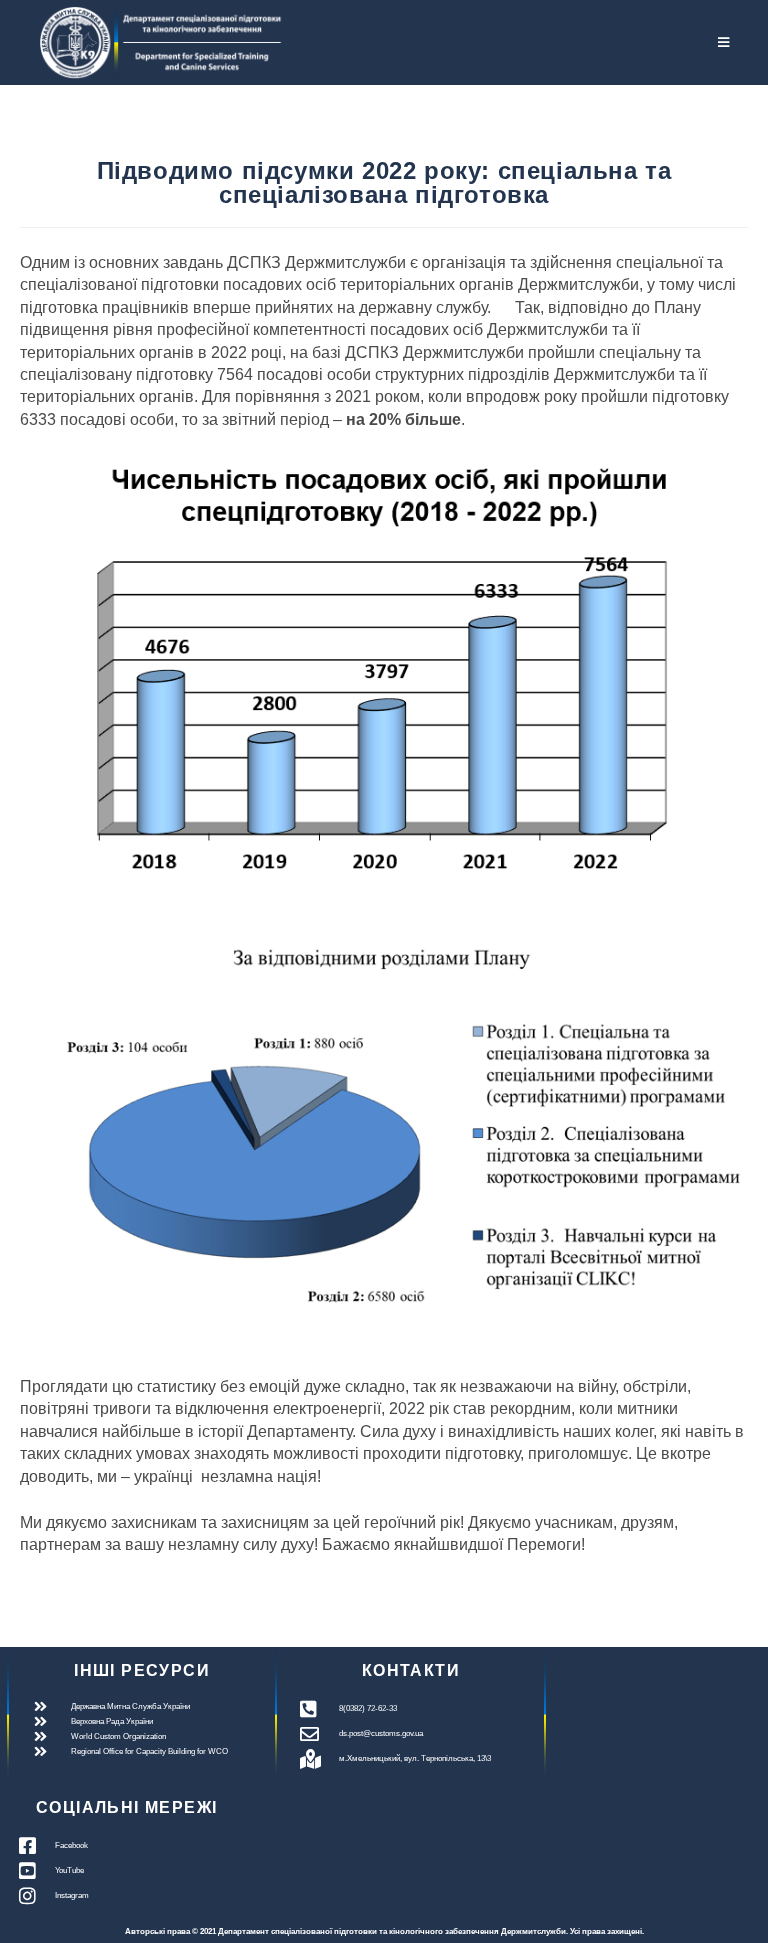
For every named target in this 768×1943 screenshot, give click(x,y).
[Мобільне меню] (724, 42)
